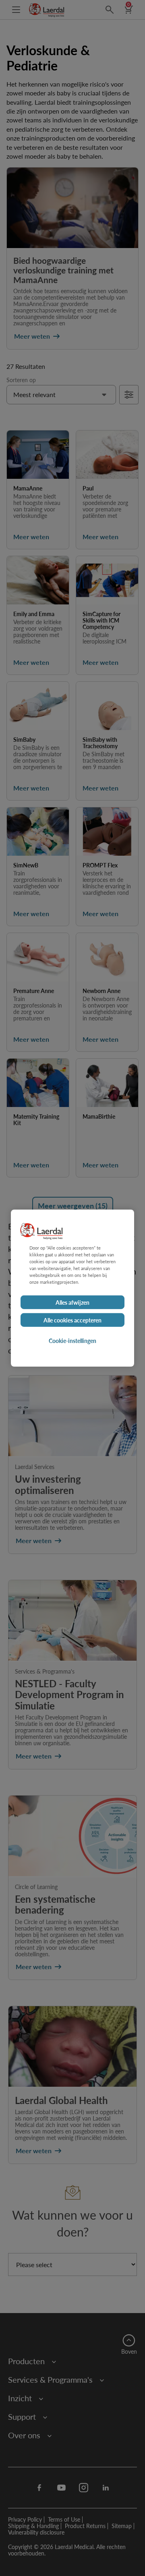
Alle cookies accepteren (72, 1320)
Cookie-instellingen (72, 1341)
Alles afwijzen (72, 1302)
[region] (72, 1288)
